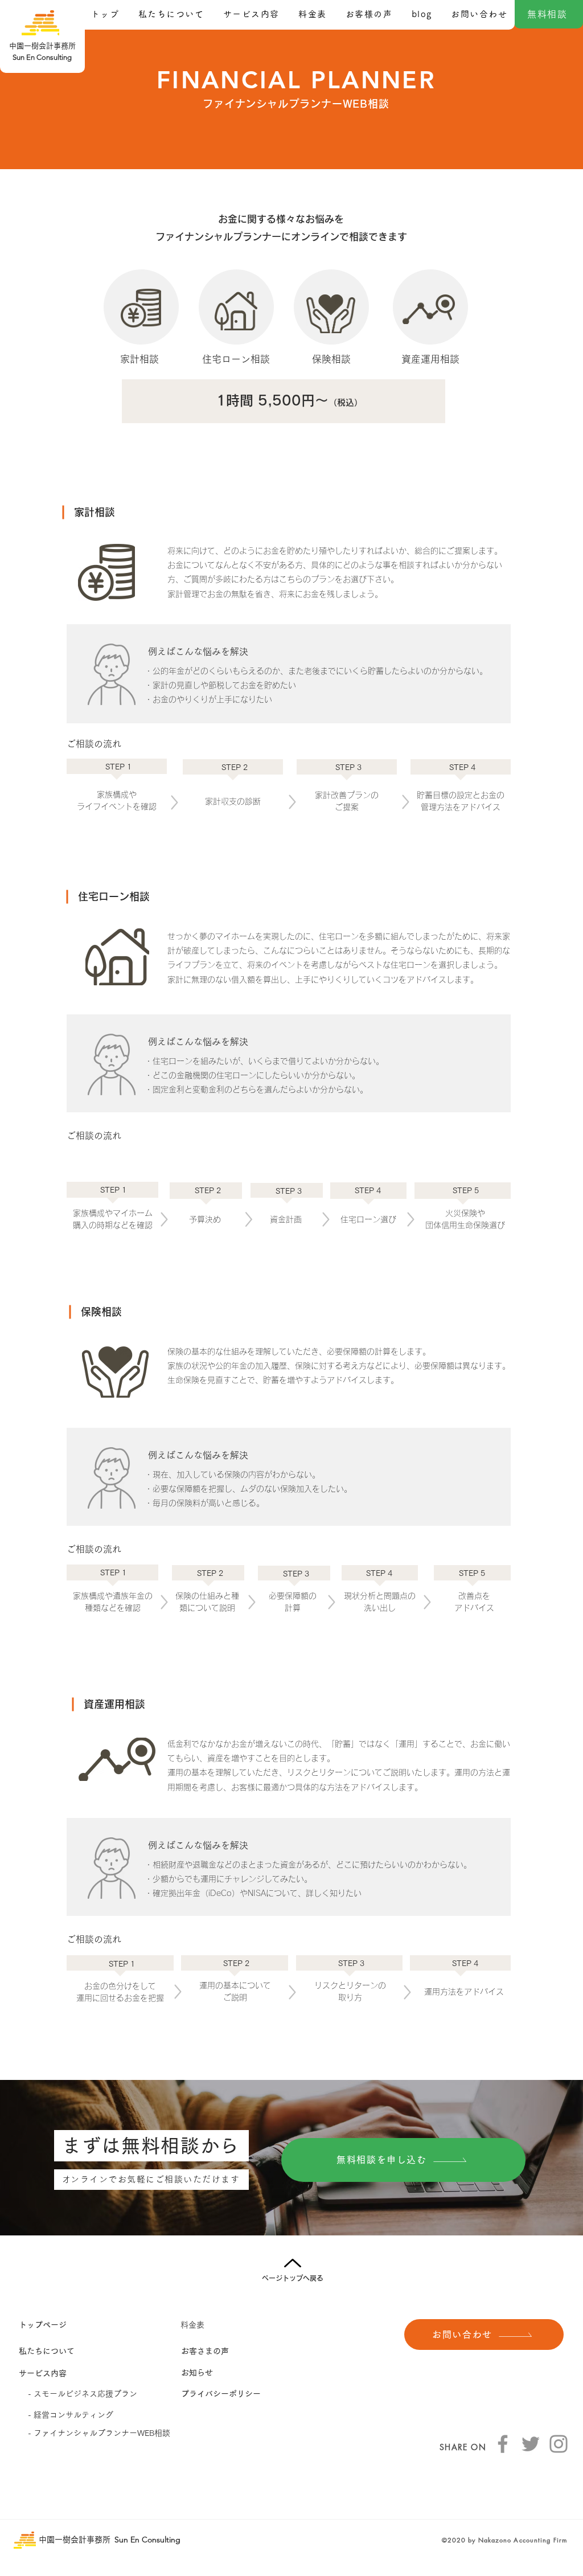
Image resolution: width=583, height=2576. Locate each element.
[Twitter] (531, 2444)
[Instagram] (559, 2444)
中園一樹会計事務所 (75, 2540)
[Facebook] (503, 2444)
